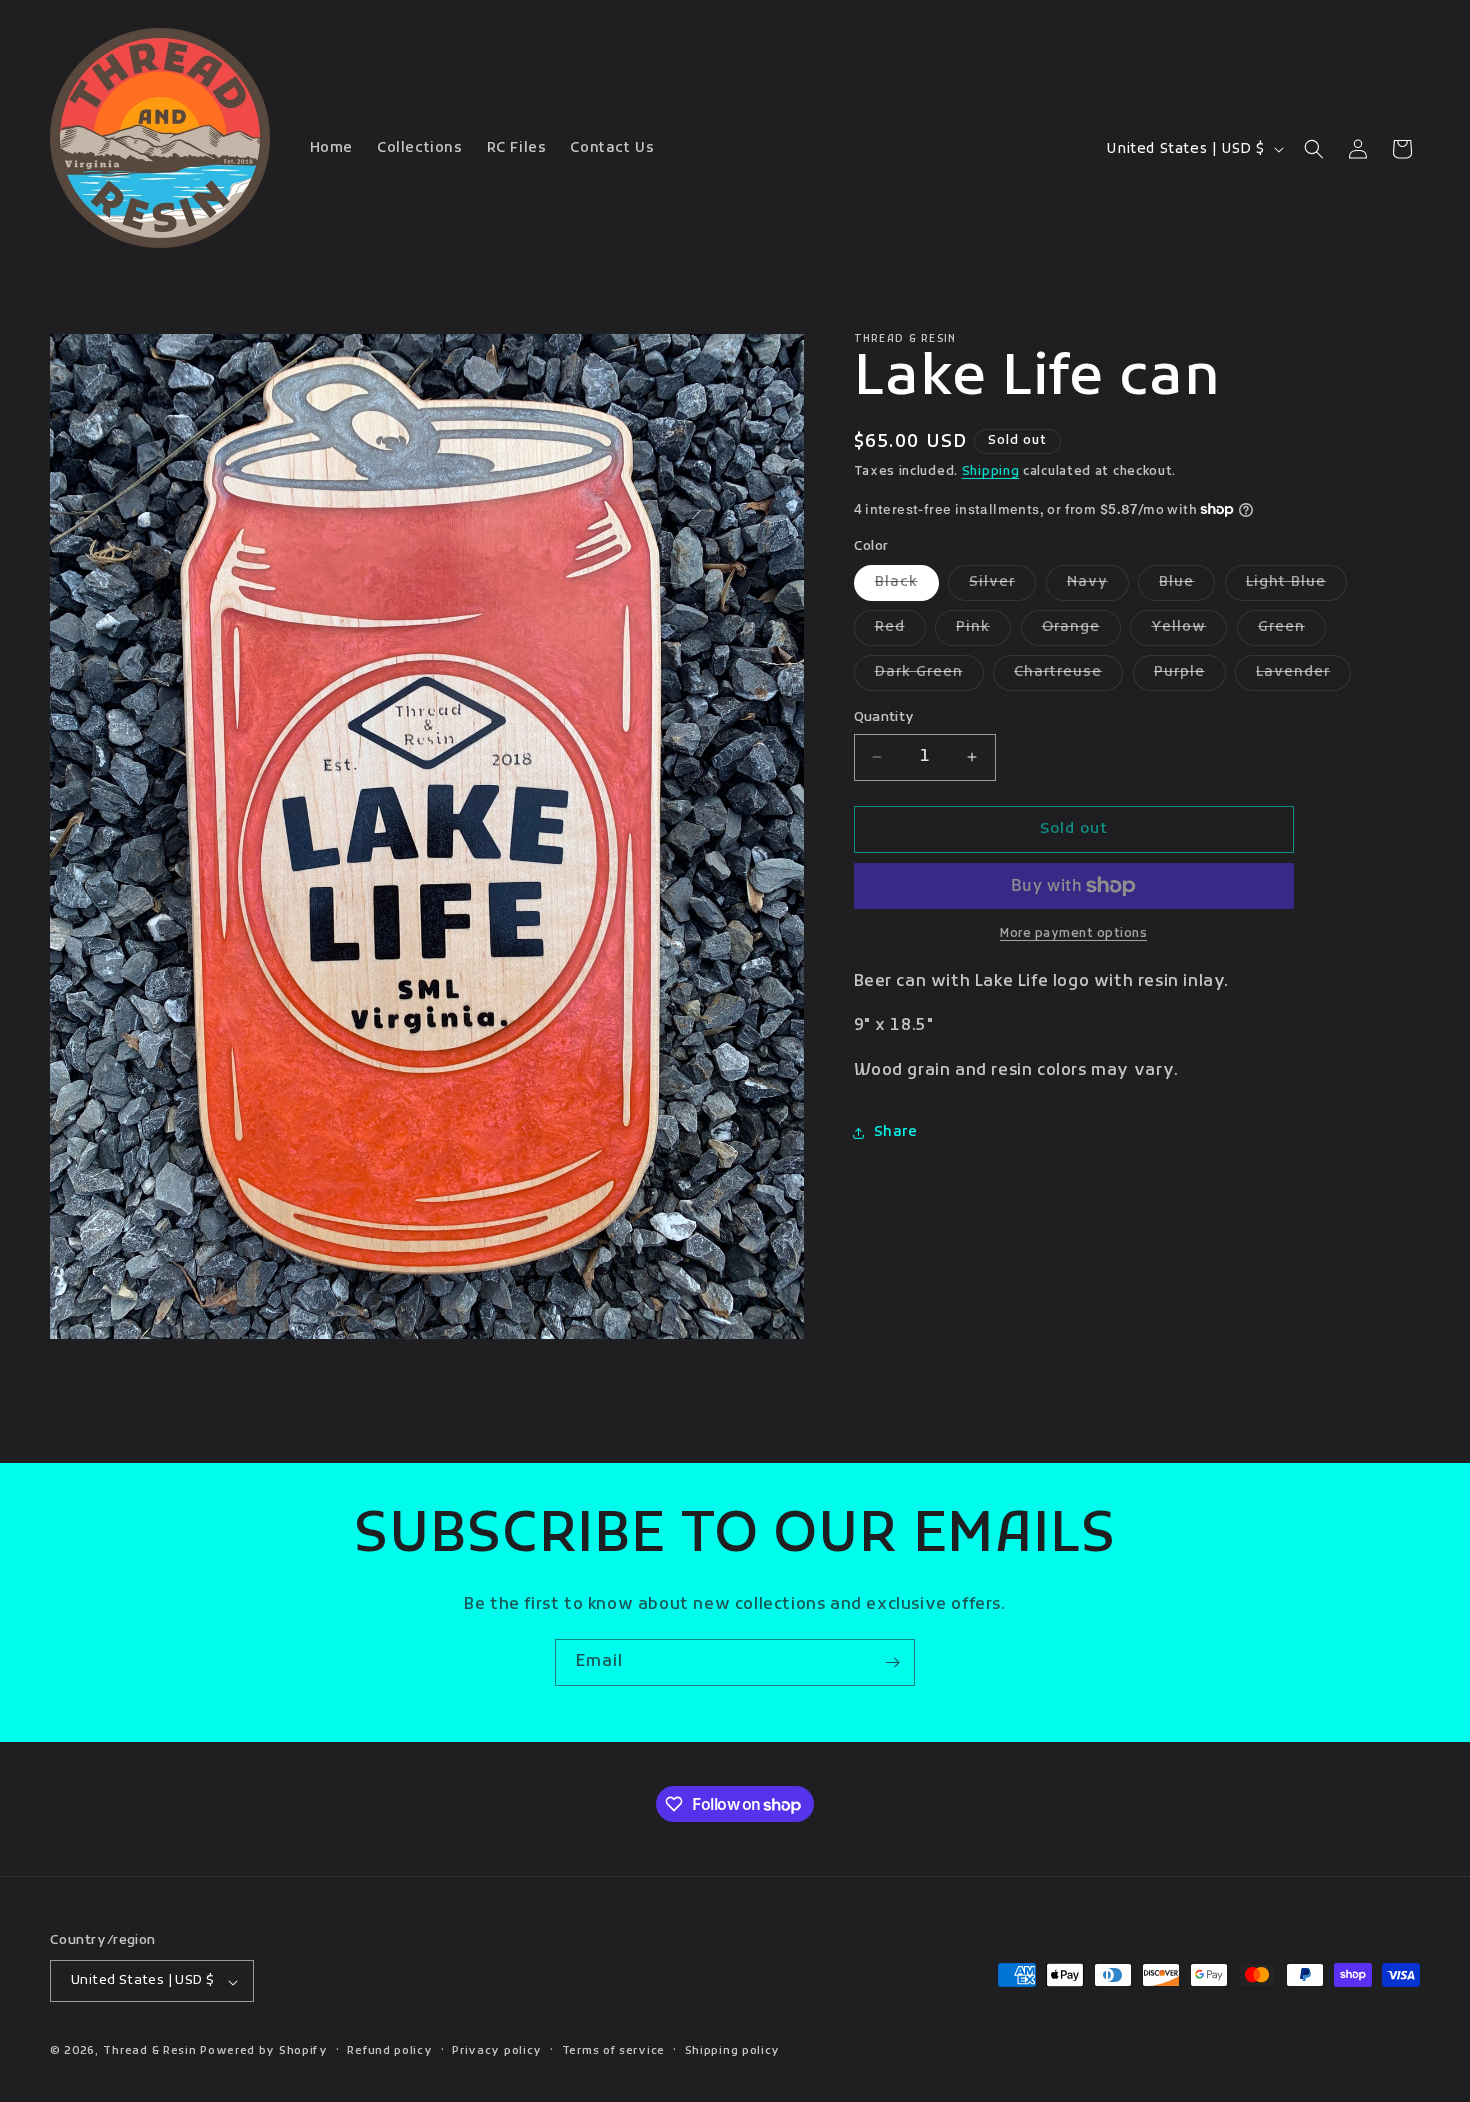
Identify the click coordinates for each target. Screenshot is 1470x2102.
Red (900, 631)
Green (1292, 631)
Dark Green (929, 676)
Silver (1002, 586)
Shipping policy (733, 2052)
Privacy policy (497, 2052)
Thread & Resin (150, 2052)
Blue (1187, 586)
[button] (1314, 149)
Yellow (1189, 631)
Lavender (1303, 676)
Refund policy (389, 2052)
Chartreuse (1068, 676)
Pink (983, 631)
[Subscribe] (892, 1662)
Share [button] (896, 1132)
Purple (1190, 676)
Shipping (991, 472)
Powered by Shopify (264, 2052)
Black (907, 586)
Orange (1081, 631)
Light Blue (1296, 586)
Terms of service (613, 2052)
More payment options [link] (1073, 934)
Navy (1098, 586)
